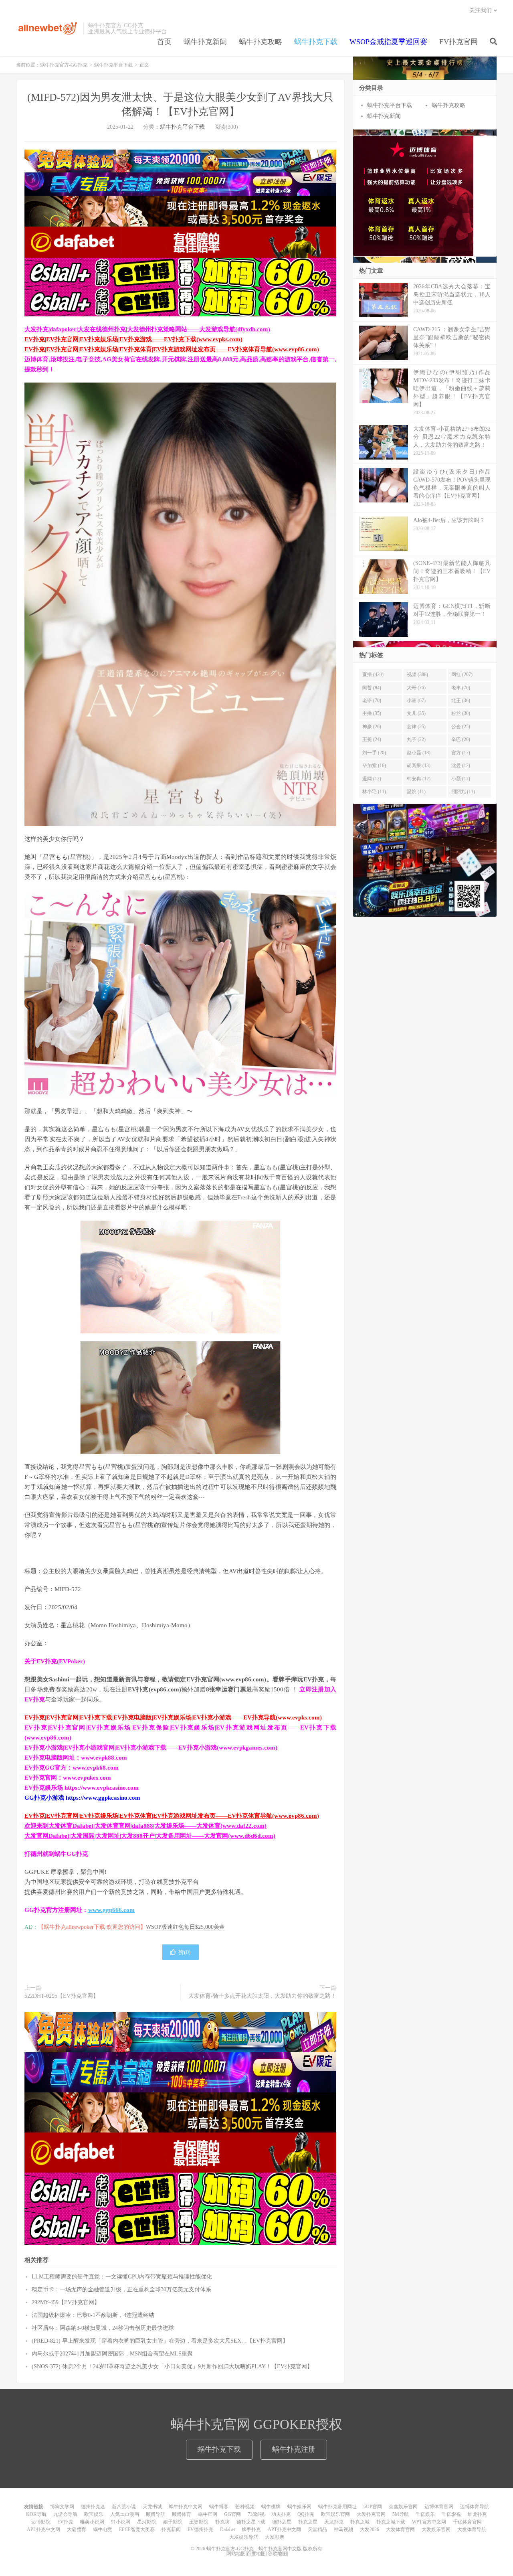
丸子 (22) (416, 739)
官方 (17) (461, 753)
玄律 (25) (416, 727)
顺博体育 (182, 2514)
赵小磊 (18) (419, 753)
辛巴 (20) (461, 739)
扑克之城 (360, 2522)
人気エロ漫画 (125, 2514)
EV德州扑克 (200, 2529)
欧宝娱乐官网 (335, 2514)
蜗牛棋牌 (271, 2507)
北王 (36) (461, 701)
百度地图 (256, 2554)
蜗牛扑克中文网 (186, 2507)
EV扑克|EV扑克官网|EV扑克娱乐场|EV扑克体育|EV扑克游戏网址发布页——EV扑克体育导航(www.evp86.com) (172, 349)
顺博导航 (156, 2514)
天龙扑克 (334, 2522)
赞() (185, 1952)
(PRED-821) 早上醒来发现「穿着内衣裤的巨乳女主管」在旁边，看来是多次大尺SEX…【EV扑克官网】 (160, 2341)
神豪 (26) (372, 727)
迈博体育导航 (475, 2507)
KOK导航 (36, 2514)
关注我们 (481, 10)
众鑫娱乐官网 (403, 2507)
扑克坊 (222, 2522)
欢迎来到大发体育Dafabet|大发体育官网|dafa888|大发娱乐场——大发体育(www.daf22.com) (145, 1826)
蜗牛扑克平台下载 (113, 65)
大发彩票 (275, 2537)
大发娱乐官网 (436, 2529)
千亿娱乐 (425, 2514)
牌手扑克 (251, 2529)
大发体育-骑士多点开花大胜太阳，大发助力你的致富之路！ (262, 1996)
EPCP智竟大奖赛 (137, 2529)
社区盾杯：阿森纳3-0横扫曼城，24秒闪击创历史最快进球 (103, 2328)
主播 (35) (372, 713)
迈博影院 (41, 2522)
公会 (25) (461, 727)
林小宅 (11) (374, 792)
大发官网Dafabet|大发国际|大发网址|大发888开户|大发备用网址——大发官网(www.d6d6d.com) (150, 1836)
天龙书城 (152, 2507)
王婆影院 (199, 2522)
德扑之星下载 (251, 2522)
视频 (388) (417, 674)
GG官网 (232, 2514)
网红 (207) (462, 674)
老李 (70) (461, 688)
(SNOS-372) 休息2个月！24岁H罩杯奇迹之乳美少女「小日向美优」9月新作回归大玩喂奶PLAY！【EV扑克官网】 (172, 2366)
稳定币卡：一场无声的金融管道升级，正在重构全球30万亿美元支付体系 (121, 2289)
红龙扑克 (477, 2514)
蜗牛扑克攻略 (261, 42)
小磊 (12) (461, 779)
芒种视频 (245, 2507)
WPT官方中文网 (429, 2522)
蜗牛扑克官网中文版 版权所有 (290, 2549)
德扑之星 (282, 2522)
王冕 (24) (372, 739)
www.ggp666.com (111, 1910)
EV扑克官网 (458, 42)
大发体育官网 (400, 2529)
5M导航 (401, 2514)
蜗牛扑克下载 (316, 42)
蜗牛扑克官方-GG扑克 (48, 28)
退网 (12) (372, 779)
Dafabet (227, 2529)
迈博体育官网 (439, 2507)
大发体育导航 (472, 2529)
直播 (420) (373, 674)
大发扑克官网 (371, 2514)
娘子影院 (173, 2522)
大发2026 (370, 2529)
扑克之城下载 (391, 2522)
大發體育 (77, 2529)
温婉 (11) (416, 792)
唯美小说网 (92, 2522)
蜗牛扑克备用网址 (337, 2507)
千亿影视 (451, 2514)
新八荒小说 (124, 2507)
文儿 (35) (416, 713)
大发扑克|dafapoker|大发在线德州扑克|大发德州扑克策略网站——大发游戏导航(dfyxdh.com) (147, 329)
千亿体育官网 (467, 2522)
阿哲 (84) (372, 688)
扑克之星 (308, 2522)
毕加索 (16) (374, 766)
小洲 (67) (416, 701)
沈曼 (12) (461, 766)
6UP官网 (373, 2507)
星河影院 (147, 2522)
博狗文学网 (62, 2507)
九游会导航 (65, 2514)
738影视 (256, 2514)
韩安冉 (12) (419, 779)
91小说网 (121, 2522)
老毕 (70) (372, 701)
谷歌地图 (277, 2554)
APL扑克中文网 (43, 2529)
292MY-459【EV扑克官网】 (66, 2302)
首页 (164, 42)
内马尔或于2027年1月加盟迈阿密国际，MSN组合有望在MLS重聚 (112, 2354)
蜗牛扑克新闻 (205, 42)
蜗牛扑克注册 (294, 2449)
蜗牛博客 (219, 2507)
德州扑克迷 (93, 2507)
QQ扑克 (306, 2514)
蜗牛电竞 (103, 2529)
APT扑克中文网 (284, 2529)
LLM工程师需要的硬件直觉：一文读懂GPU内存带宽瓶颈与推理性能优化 (122, 2277)
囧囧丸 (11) (463, 792)
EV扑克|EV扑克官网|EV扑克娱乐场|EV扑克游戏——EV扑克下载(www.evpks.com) (133, 339)
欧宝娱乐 (94, 2514)
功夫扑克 (281, 2514)
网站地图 (236, 2554)
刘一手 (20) (374, 753)
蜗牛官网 (208, 2514)
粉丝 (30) (461, 713)
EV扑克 (65, 2522)
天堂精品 (317, 2529)
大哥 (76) (416, 688)
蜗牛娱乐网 (299, 2507)
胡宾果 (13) (419, 766)
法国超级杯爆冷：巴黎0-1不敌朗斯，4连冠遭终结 (93, 2315)
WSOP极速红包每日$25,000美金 (185, 1927)
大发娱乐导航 (244, 2537)
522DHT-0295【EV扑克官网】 (62, 1996)
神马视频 (343, 2529)
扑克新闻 (171, 2529)
